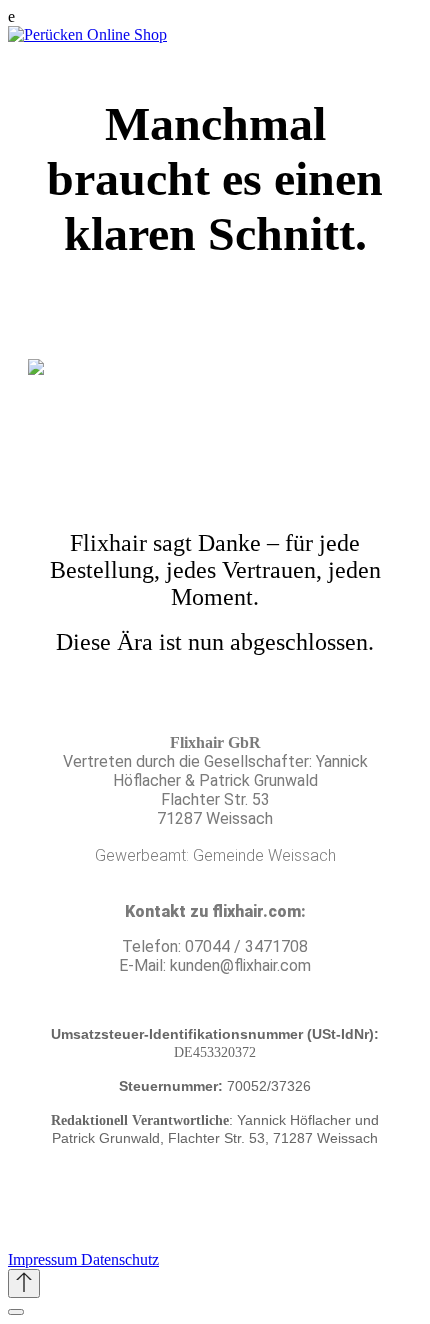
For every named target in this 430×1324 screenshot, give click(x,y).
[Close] (16, 1312)
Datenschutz (120, 1259)
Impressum (44, 1259)
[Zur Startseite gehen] (87, 34)
